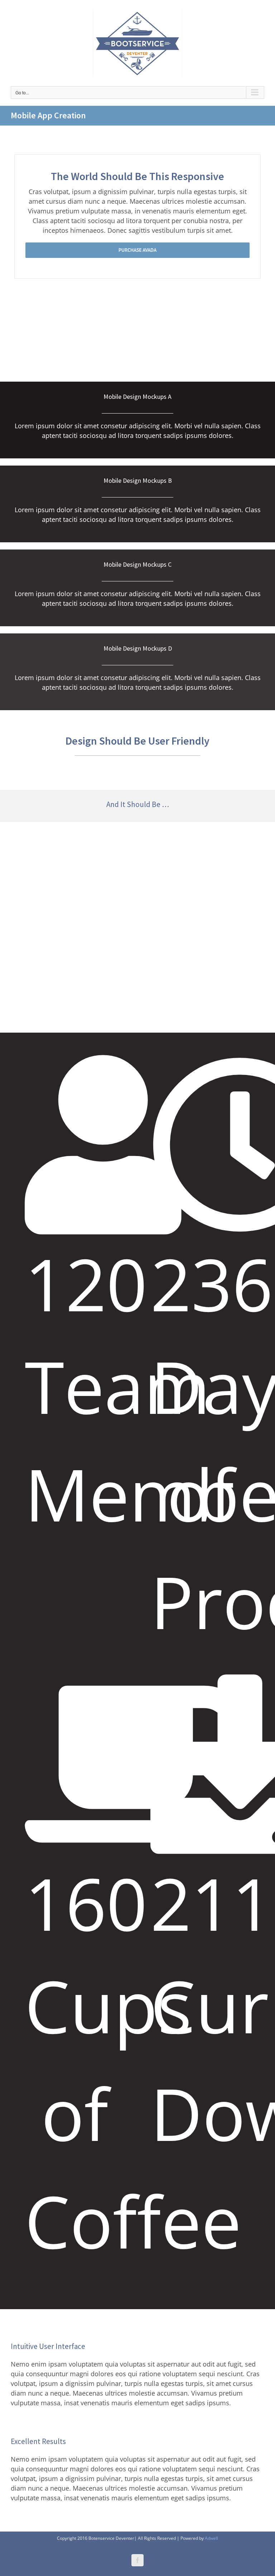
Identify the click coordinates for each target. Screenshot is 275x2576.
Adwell (211, 2538)
